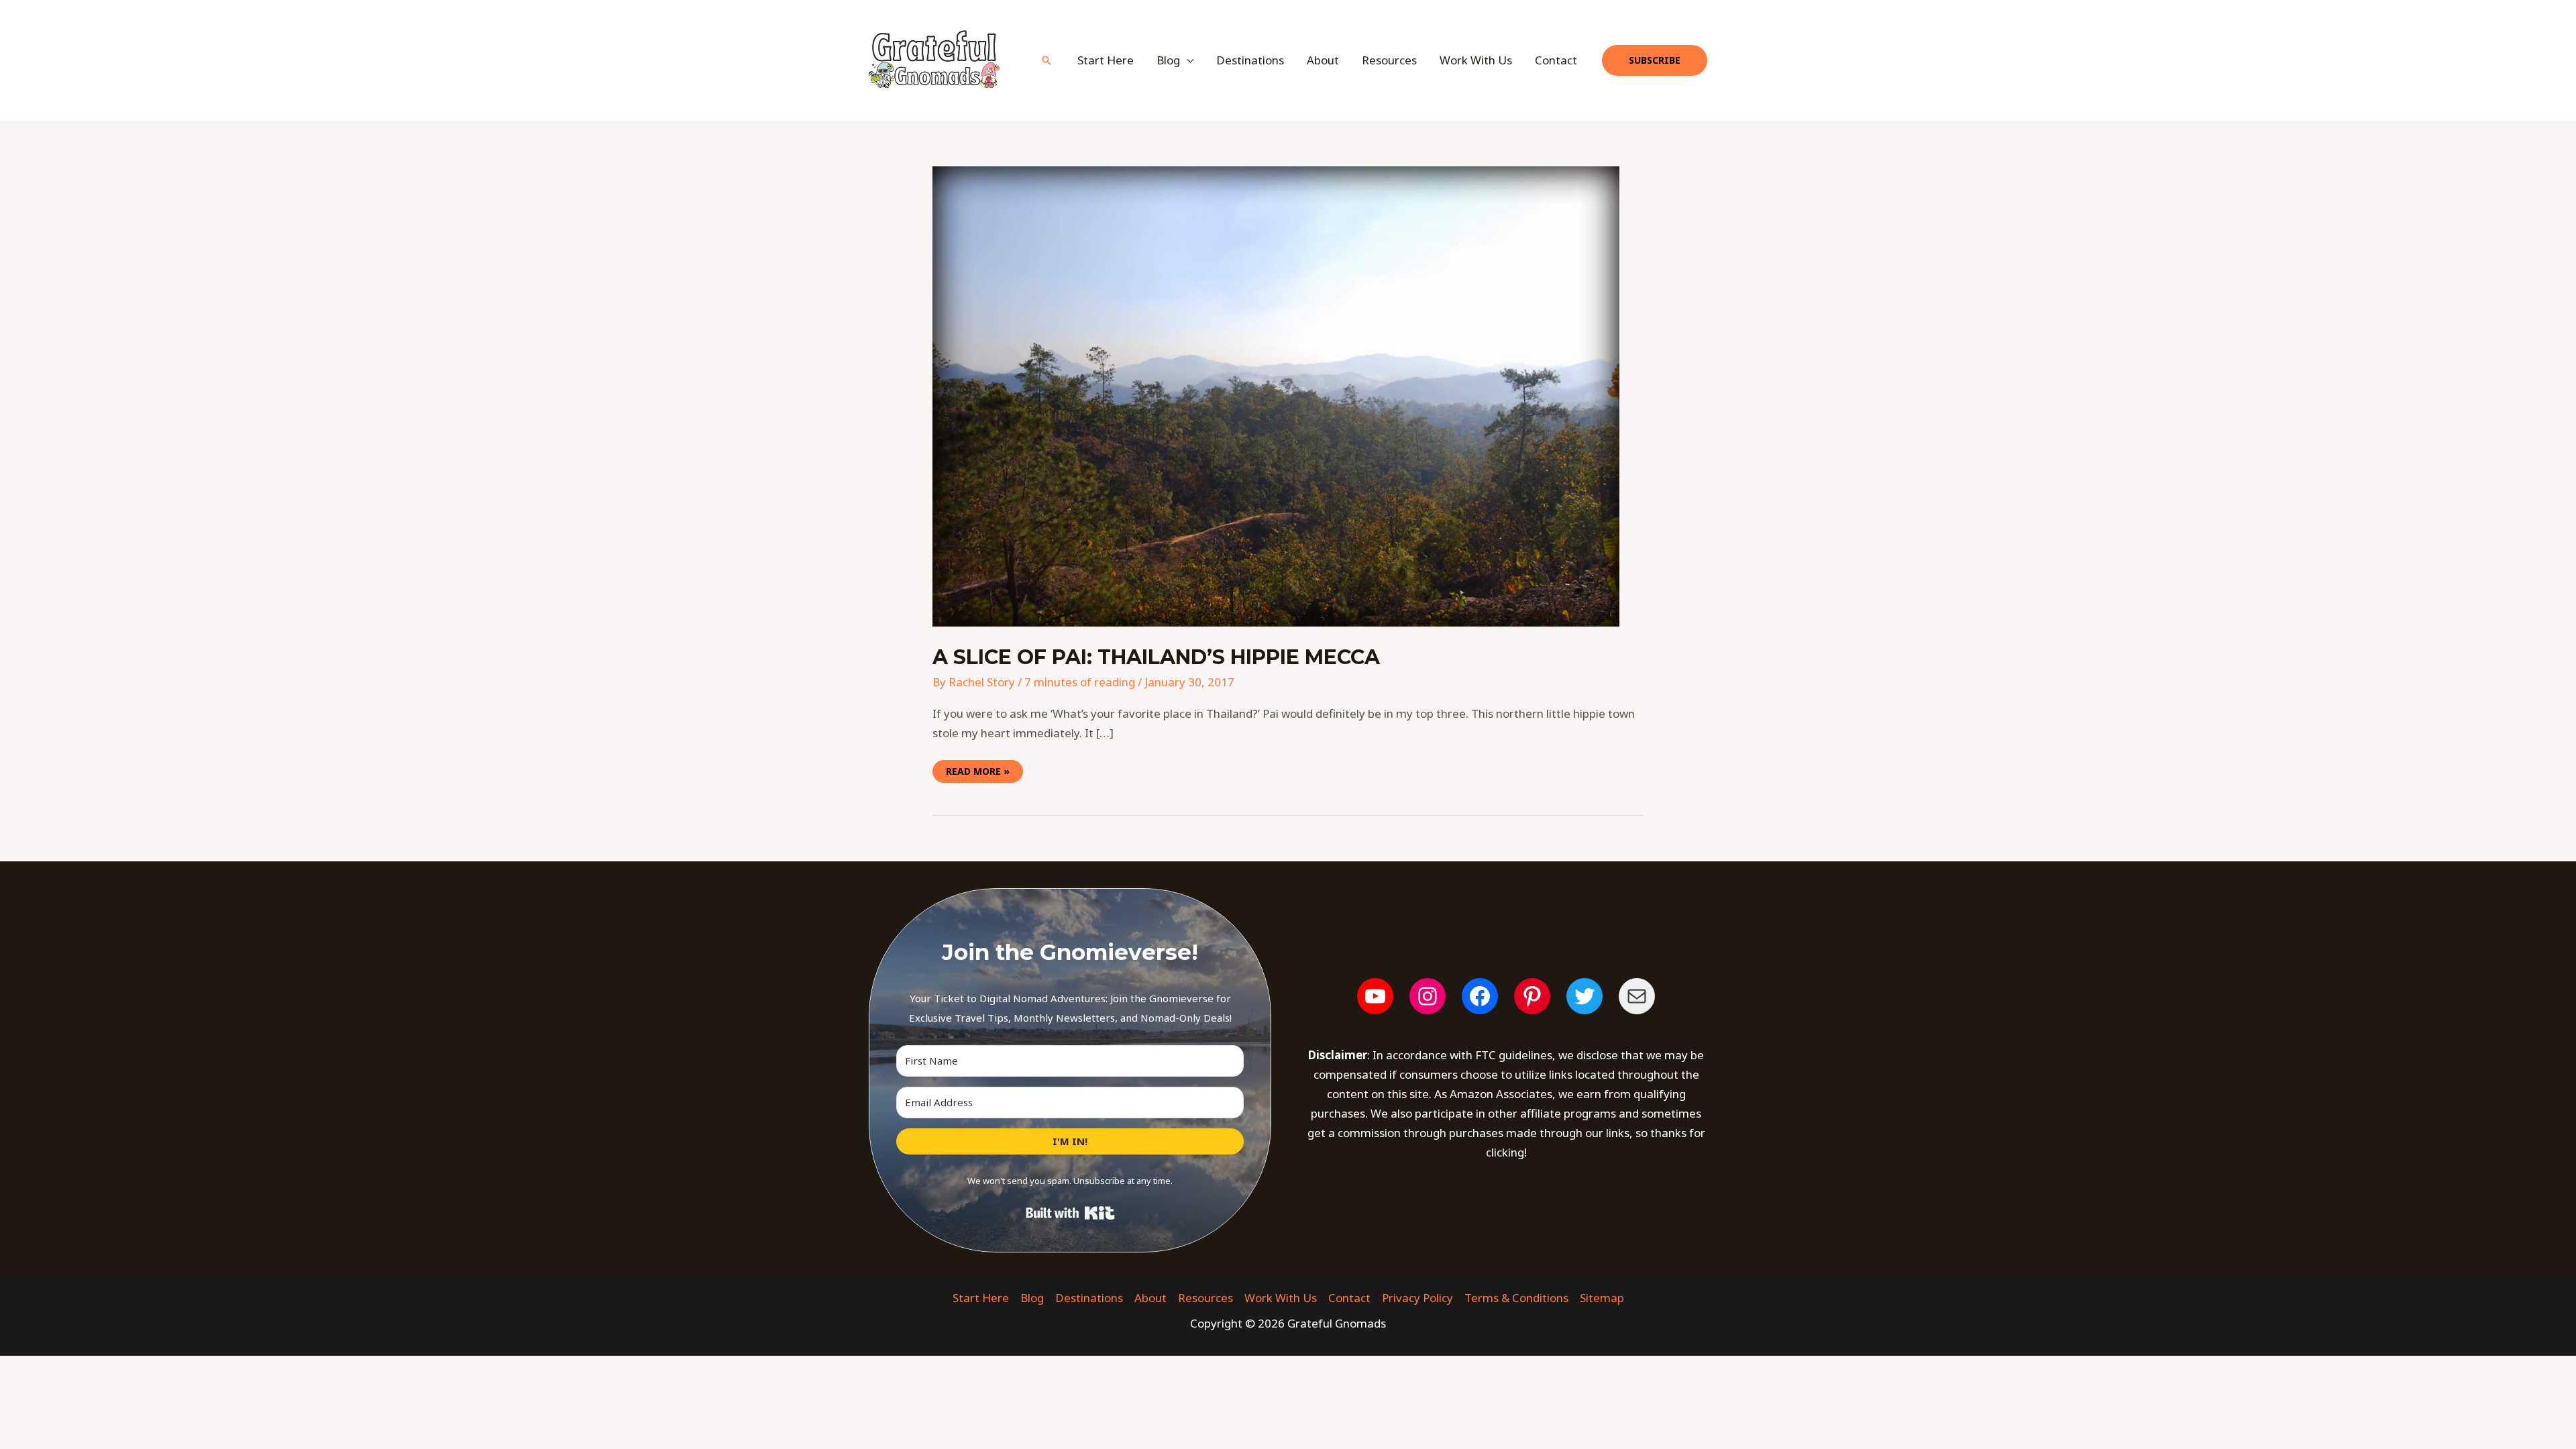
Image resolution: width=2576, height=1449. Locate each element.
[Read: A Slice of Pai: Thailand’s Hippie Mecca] (1276, 395)
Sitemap (1602, 1298)
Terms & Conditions (1516, 1298)
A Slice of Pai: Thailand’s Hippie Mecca (1156, 657)
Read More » (977, 769)
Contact (1556, 60)
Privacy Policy (1417, 1298)
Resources (1389, 60)
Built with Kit (1070, 1213)
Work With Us (1476, 60)
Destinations (1250, 60)
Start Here (1106, 60)
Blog (1032, 1298)
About (1323, 60)
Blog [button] (1168, 60)
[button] (1046, 60)
